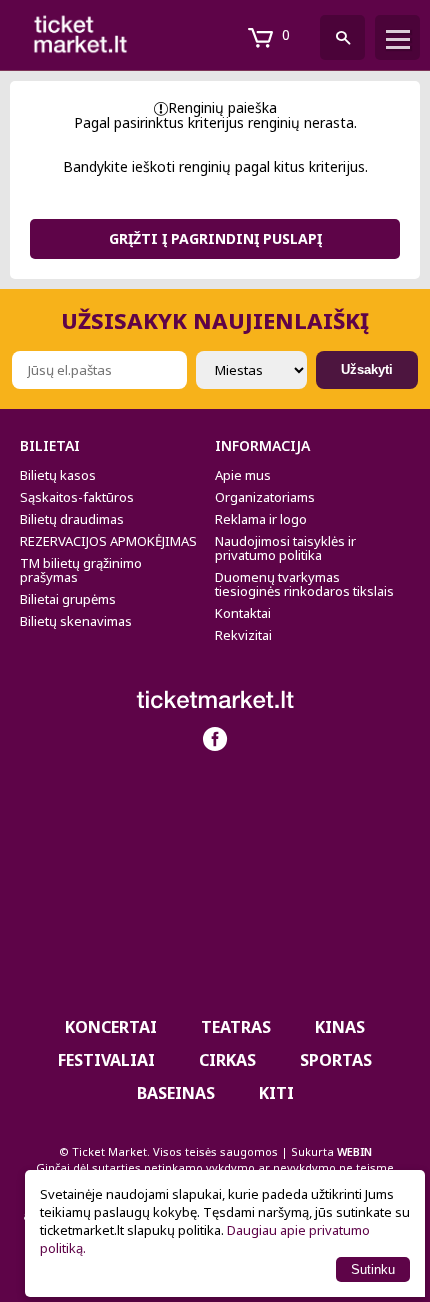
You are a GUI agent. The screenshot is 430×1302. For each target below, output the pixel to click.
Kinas (340, 1027)
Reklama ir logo (261, 519)
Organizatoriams (265, 497)
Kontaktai (243, 613)
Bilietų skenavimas (76, 621)
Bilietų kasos (58, 475)
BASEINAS (176, 1093)
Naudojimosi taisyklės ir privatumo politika (285, 548)
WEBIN (354, 1151)
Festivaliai (106, 1060)
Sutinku (373, 1269)
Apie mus (243, 475)
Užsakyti (367, 369)
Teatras (236, 1027)
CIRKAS (227, 1060)
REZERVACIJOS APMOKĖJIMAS (108, 541)
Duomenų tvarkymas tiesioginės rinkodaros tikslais (304, 584)
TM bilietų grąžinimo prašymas (81, 570)
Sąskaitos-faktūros (77, 497)
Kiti (276, 1093)
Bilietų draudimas (72, 519)
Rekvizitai (243, 635)
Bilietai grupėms (68, 599)
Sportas (336, 1060)
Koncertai (111, 1027)
